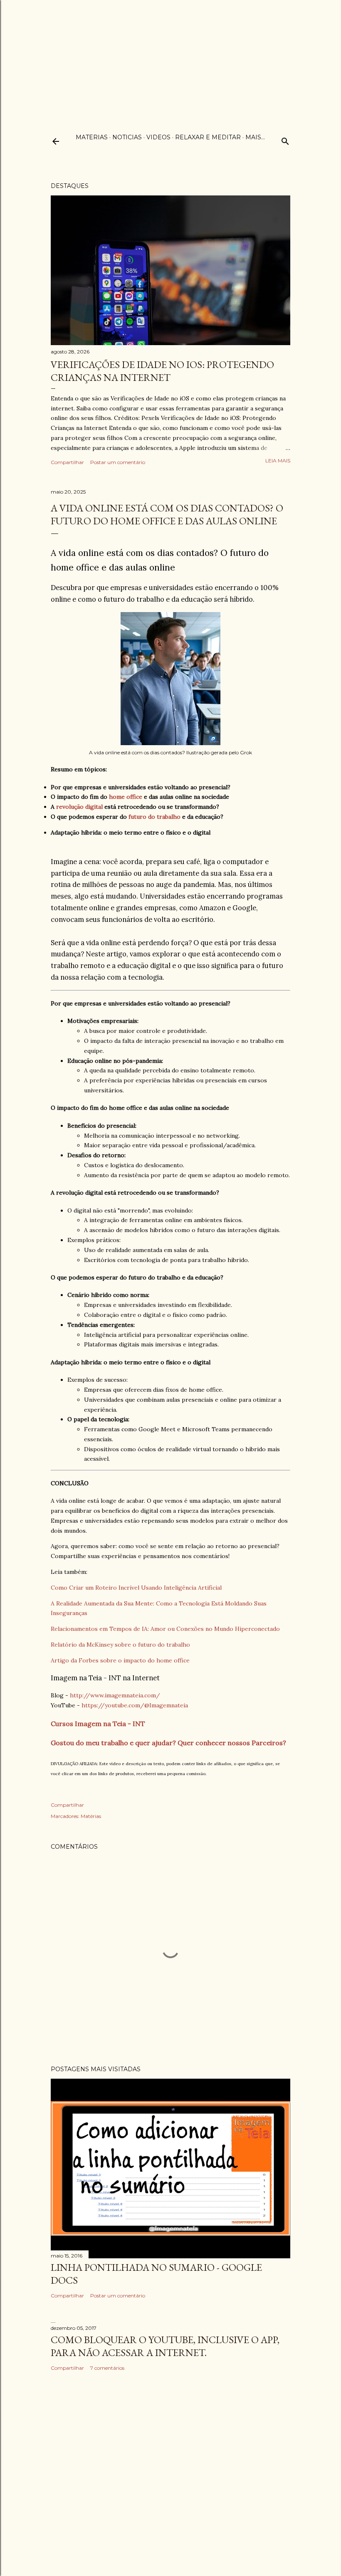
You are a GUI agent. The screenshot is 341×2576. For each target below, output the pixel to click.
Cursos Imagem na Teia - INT (98, 1724)
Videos (158, 137)
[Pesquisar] (285, 140)
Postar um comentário (118, 462)
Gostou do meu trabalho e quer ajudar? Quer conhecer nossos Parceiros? (168, 1743)
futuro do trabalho (154, 817)
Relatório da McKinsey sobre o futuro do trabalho (120, 1645)
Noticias (127, 137)
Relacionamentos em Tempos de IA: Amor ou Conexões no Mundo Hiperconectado (165, 1629)
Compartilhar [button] (67, 462)
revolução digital (79, 807)
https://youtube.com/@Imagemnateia (135, 1705)
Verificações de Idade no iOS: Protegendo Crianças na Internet (162, 371)
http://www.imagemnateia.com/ (115, 1695)
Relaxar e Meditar (208, 137)
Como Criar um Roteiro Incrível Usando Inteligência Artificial (136, 1588)
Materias (92, 137)
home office (126, 797)
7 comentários (107, 2368)
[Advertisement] (170, 58)
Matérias (91, 1816)
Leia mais (278, 461)
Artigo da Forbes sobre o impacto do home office (120, 1660)
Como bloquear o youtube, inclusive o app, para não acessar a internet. (165, 2346)
